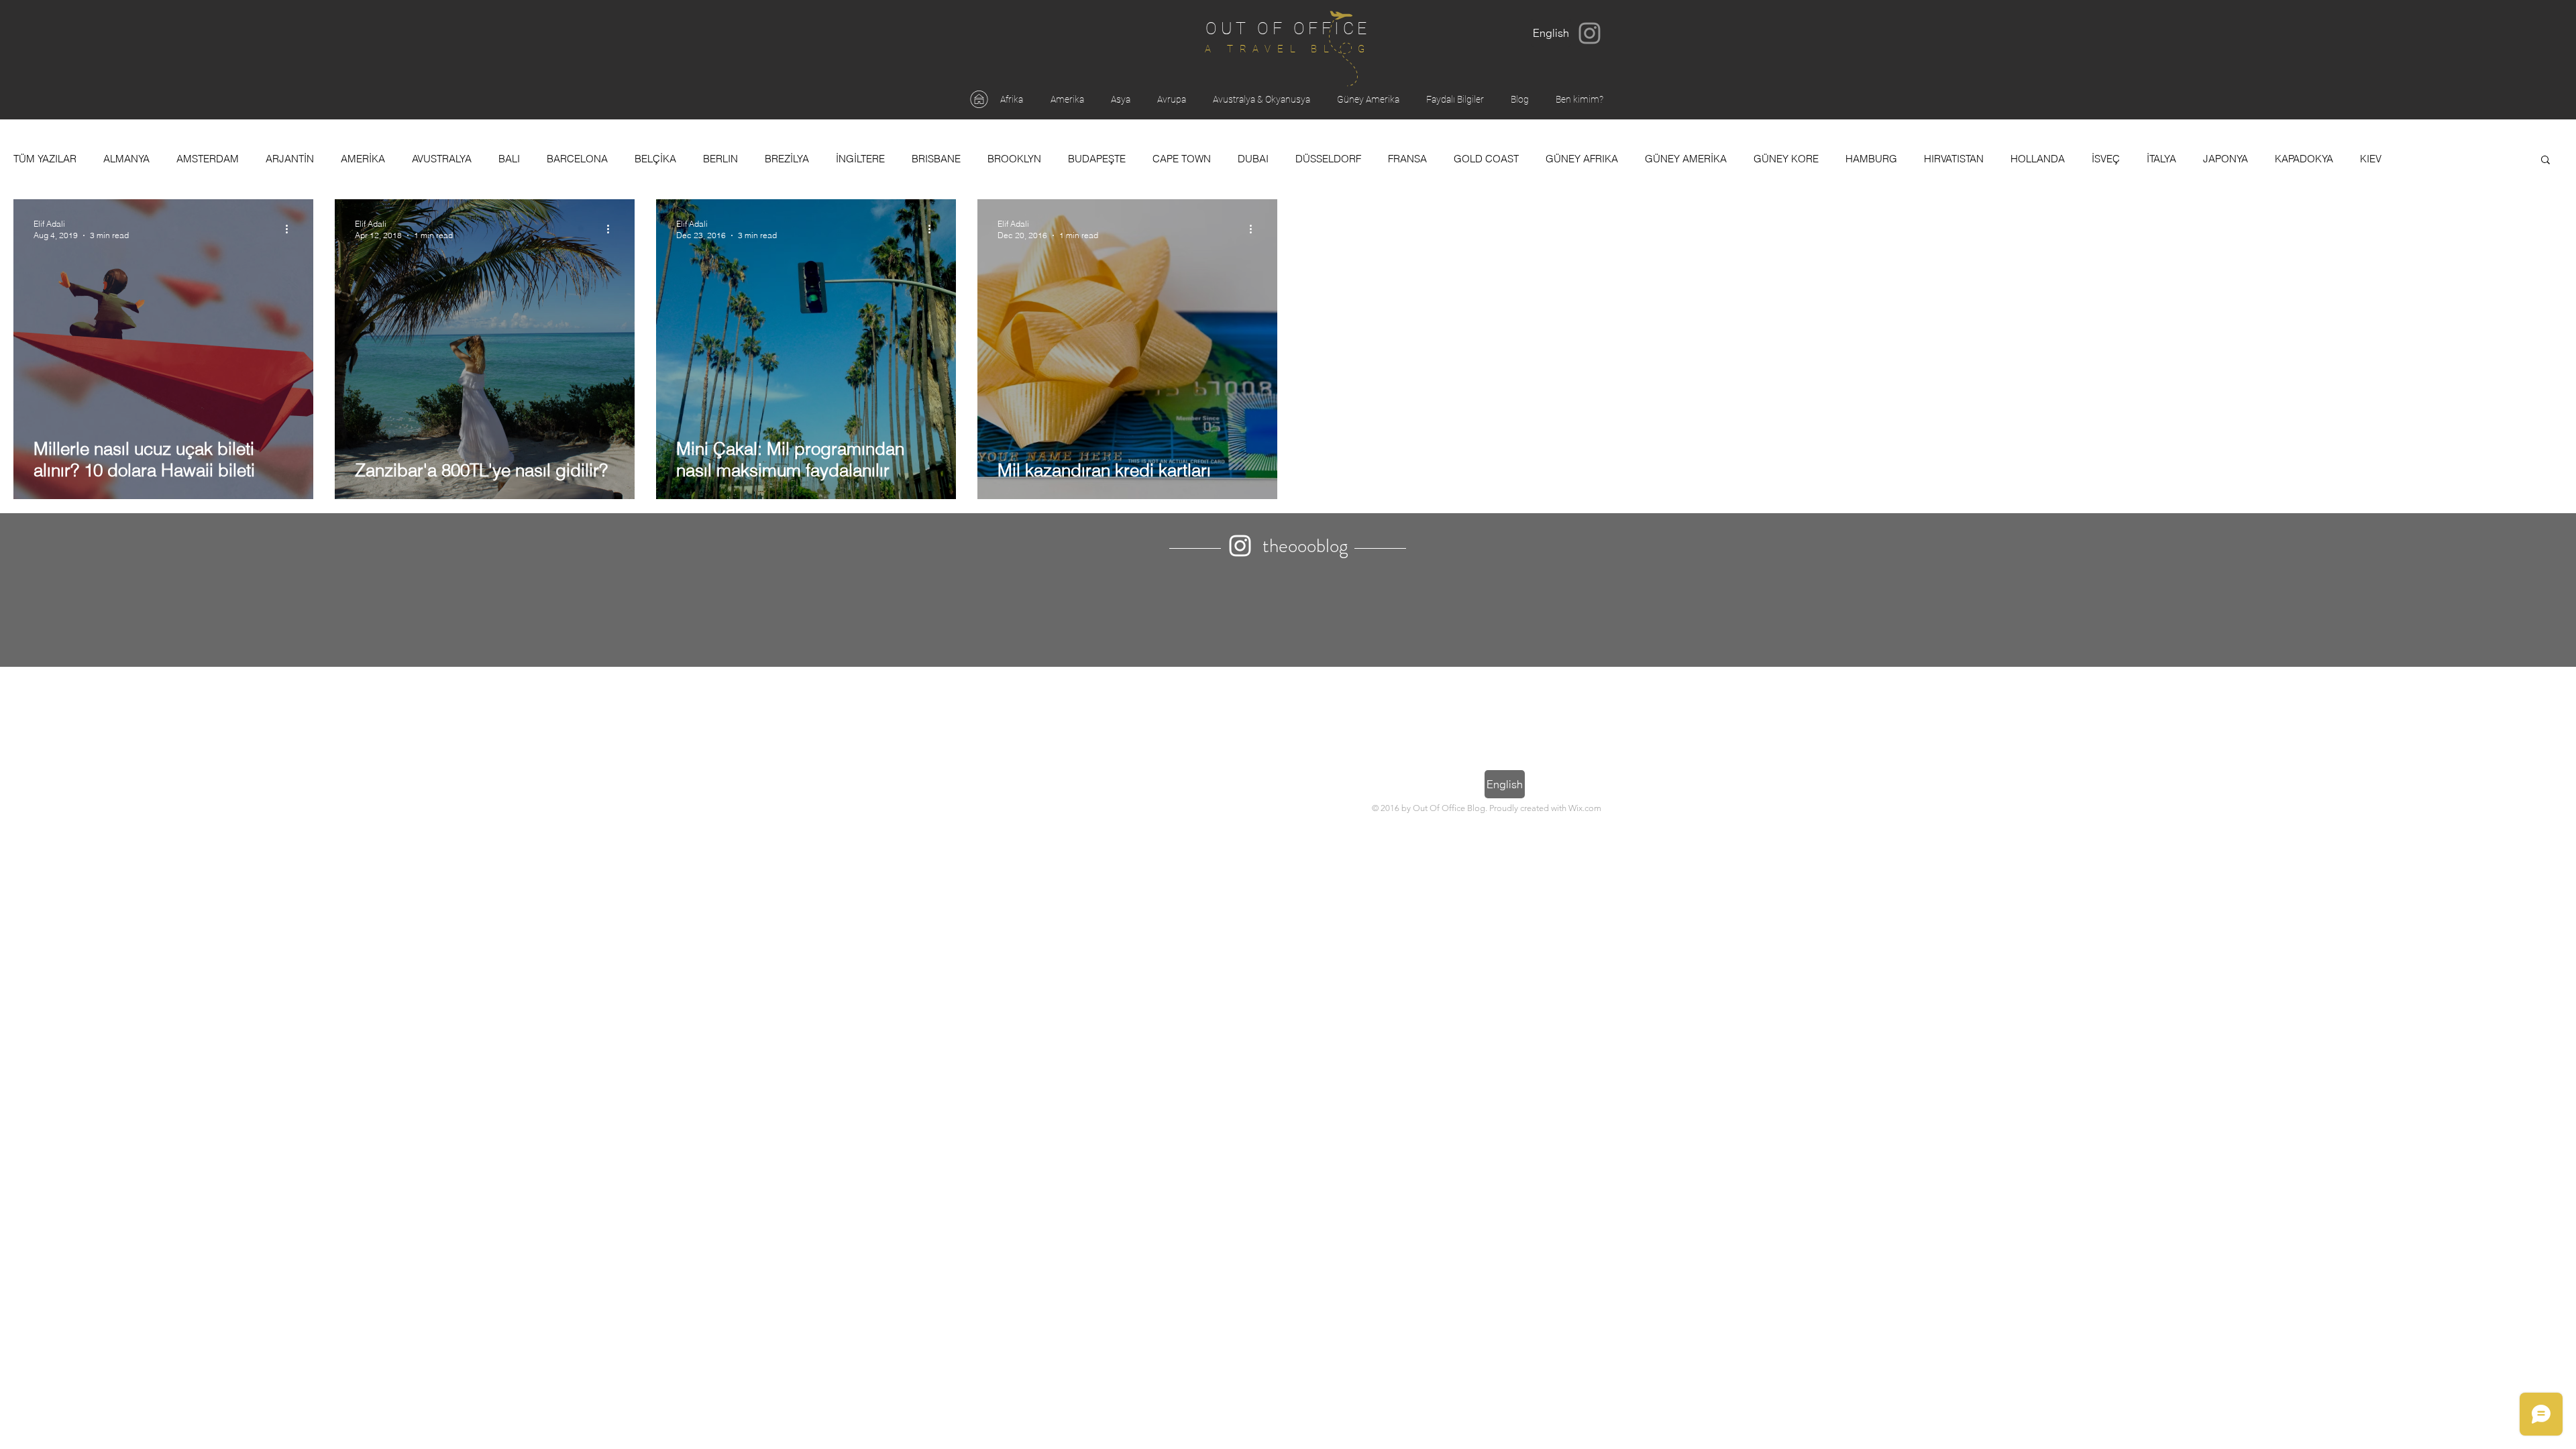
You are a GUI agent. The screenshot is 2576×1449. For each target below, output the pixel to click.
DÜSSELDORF (1328, 159)
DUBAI (1253, 159)
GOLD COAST (1486, 159)
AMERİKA (363, 159)
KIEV (2371, 159)
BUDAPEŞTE (1097, 159)
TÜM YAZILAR (45, 159)
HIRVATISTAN (1954, 159)
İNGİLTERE (860, 159)
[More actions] (291, 229)
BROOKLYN (1014, 159)
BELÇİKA (655, 159)
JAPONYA (2225, 159)
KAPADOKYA (2304, 159)
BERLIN (720, 159)
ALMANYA (126, 159)
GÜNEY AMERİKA (1686, 159)
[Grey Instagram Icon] (1590, 33)
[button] (2545, 161)
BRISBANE (936, 159)
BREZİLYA (787, 159)
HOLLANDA (2038, 159)
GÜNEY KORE (1786, 159)
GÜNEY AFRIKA (1582, 159)
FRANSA (1407, 159)
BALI (509, 159)
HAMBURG (1871, 159)
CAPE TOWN (1182, 159)
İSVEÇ (2106, 159)
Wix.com (1585, 808)
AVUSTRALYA (442, 159)
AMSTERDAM (208, 159)
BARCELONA (577, 159)
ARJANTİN (290, 159)
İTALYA (2161, 159)
